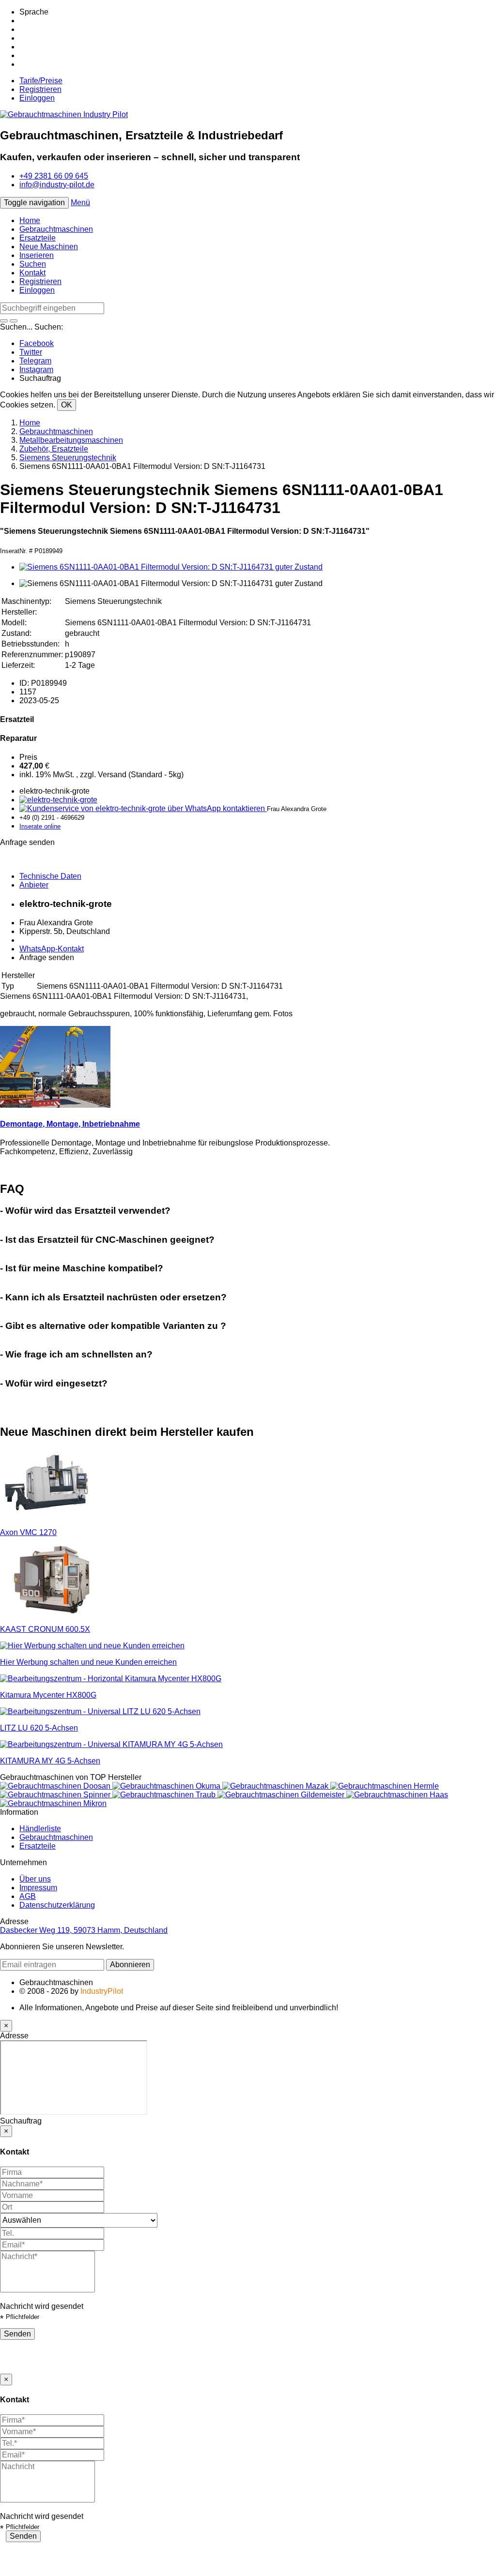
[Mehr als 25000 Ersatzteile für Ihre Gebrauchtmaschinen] (58, 800)
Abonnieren (130, 1965)
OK (67, 405)
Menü (80, 203)
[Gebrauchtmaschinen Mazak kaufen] (276, 1786)
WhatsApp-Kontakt (52, 949)
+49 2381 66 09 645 (54, 176)
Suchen (33, 264)
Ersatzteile (38, 238)
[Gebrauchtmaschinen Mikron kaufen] (53, 1803)
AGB (28, 1896)
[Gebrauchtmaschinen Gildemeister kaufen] (282, 1795)
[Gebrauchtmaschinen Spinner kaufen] (56, 1795)
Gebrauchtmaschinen (56, 229)
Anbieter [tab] (34, 885)
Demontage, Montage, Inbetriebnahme (70, 1124)
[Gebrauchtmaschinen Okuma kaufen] (167, 1786)
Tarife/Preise (41, 81)
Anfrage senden (47, 957)
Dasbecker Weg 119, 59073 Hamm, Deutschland (84, 1930)
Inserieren (37, 255)
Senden (17, 2334)
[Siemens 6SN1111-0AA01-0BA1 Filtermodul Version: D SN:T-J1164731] (171, 567)
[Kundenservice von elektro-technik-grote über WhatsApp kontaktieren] (143, 808)
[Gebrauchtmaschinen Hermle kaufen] (385, 1786)
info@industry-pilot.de (57, 185)
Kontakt (32, 273)
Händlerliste (40, 1829)
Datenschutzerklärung (57, 1905)
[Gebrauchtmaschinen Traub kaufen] (165, 1795)
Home (30, 220)
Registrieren (40, 89)
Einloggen (37, 98)
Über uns (35, 1879)
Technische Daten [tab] (50, 876)
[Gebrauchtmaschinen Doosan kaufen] (56, 1786)
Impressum (38, 1888)
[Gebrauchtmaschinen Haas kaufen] (397, 1795)
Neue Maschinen (49, 247)
